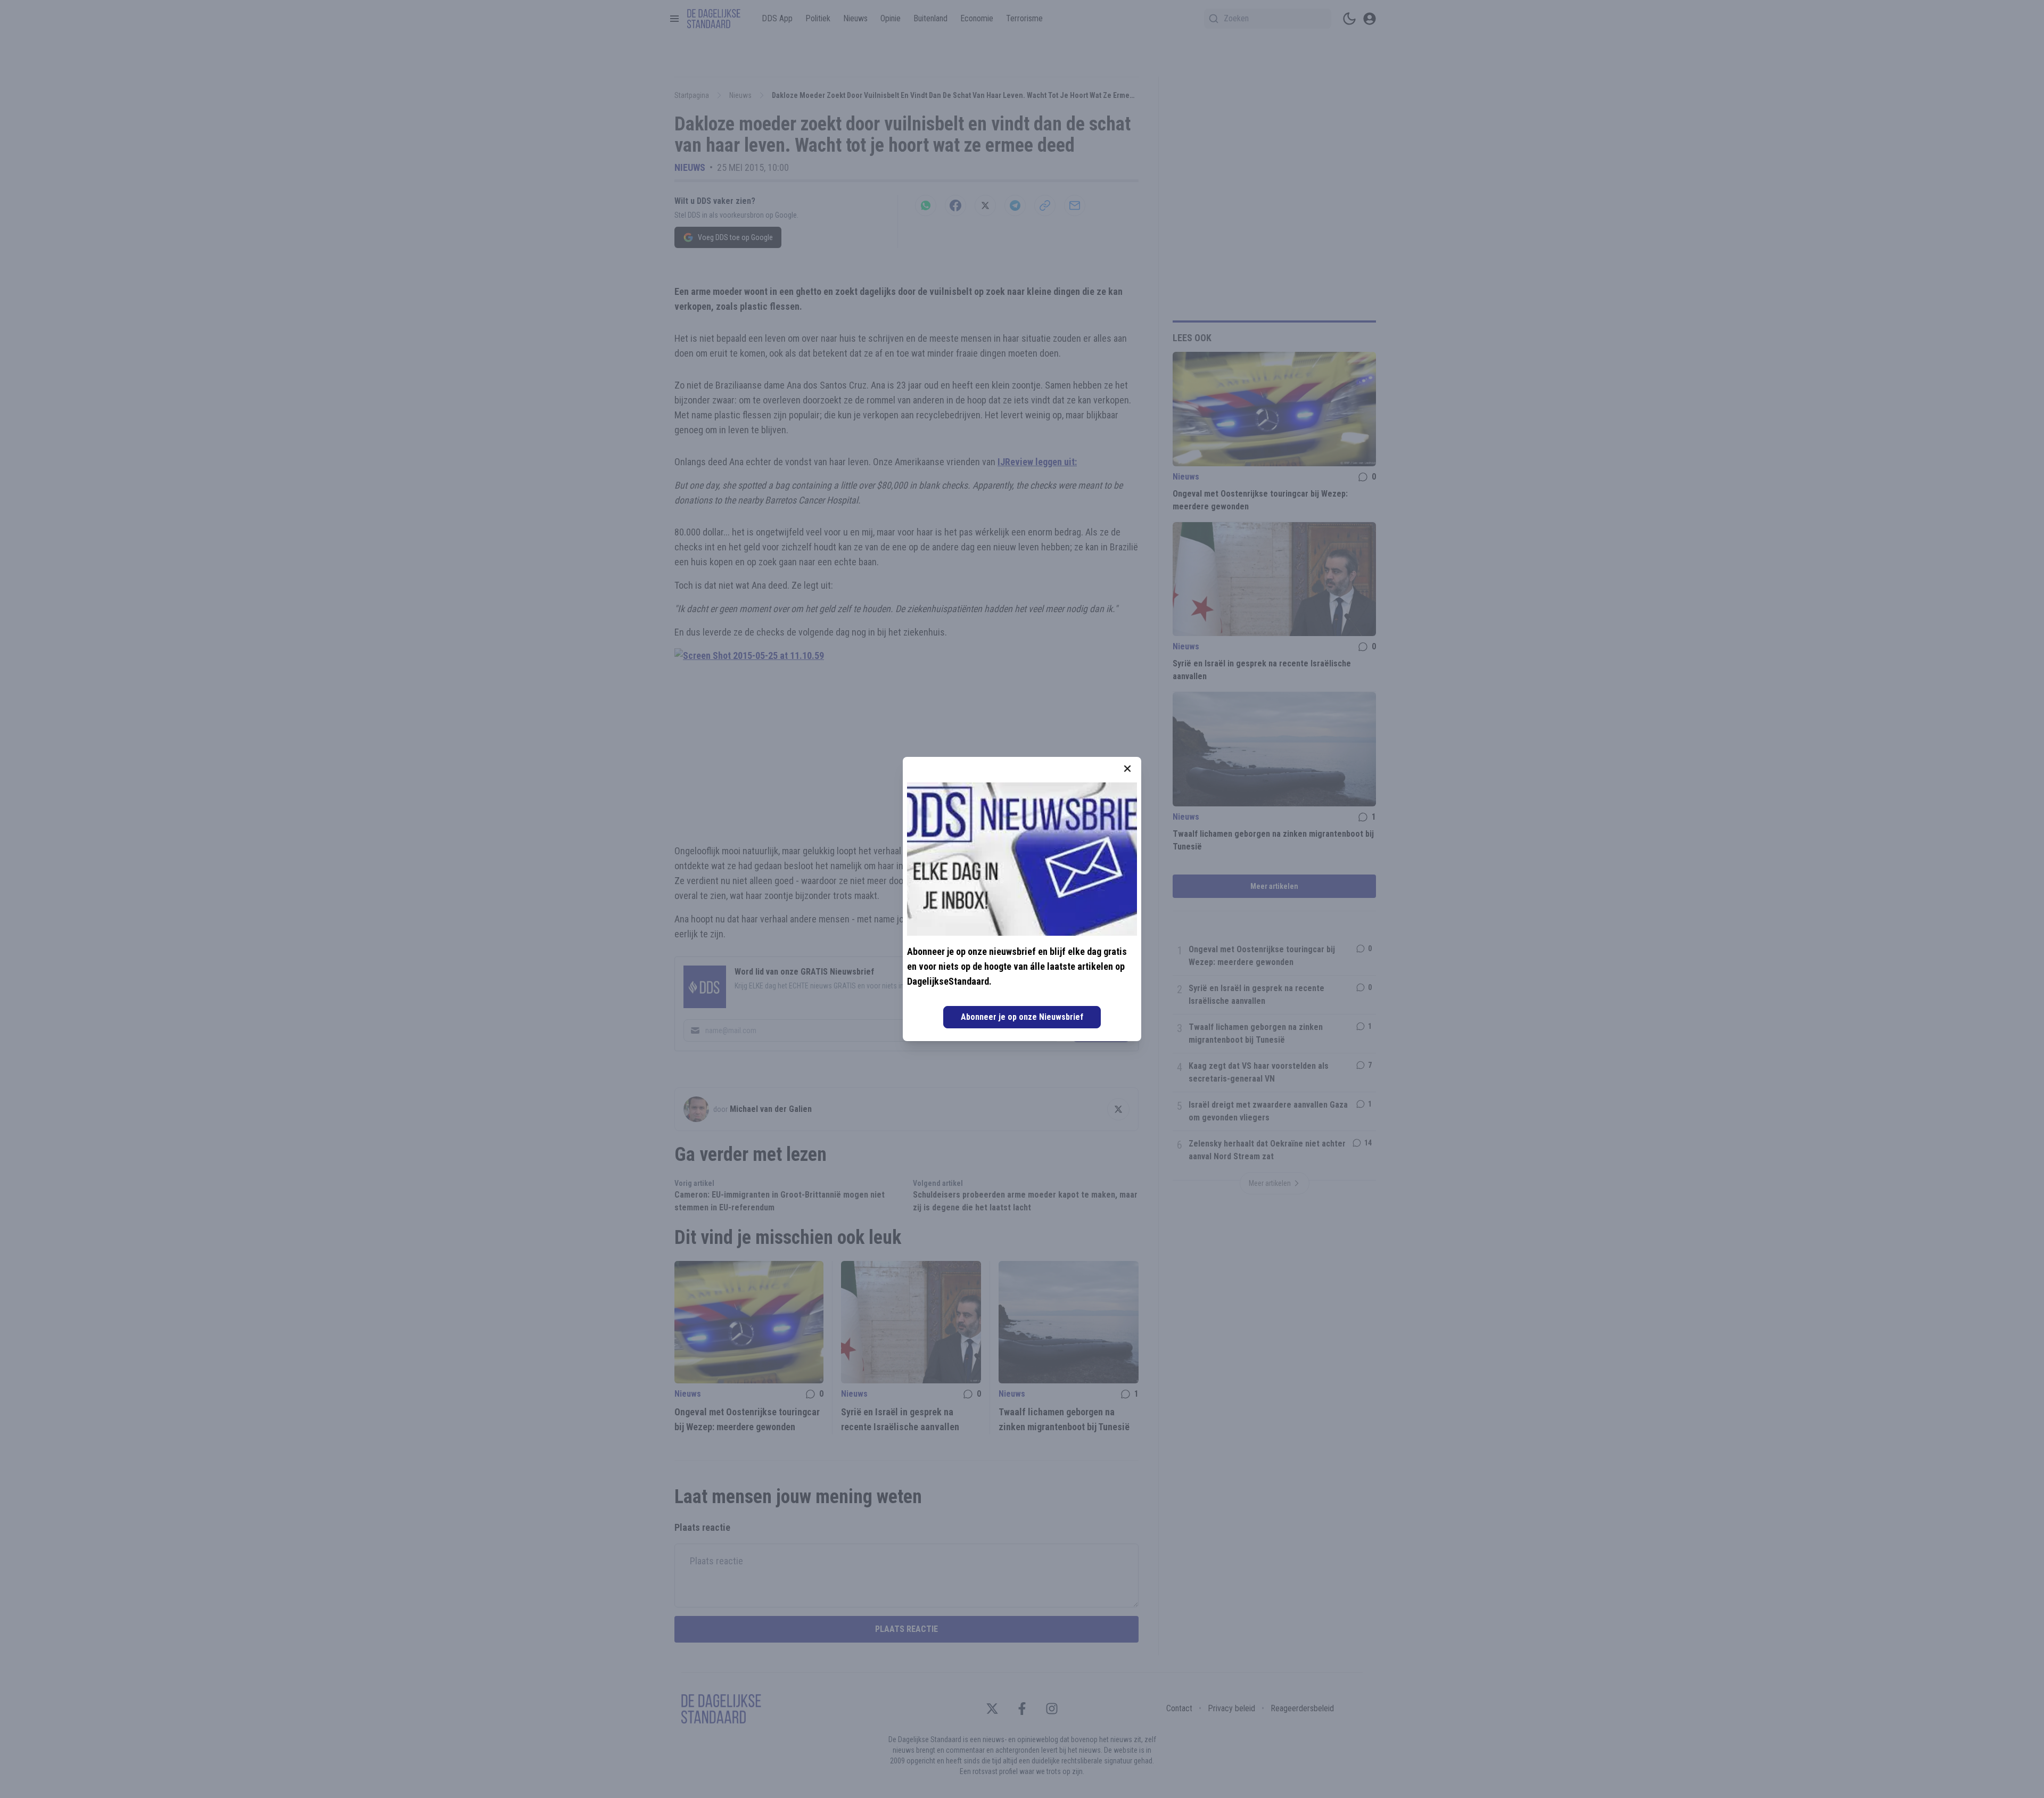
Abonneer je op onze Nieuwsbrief (1022, 1017)
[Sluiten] (1127, 769)
